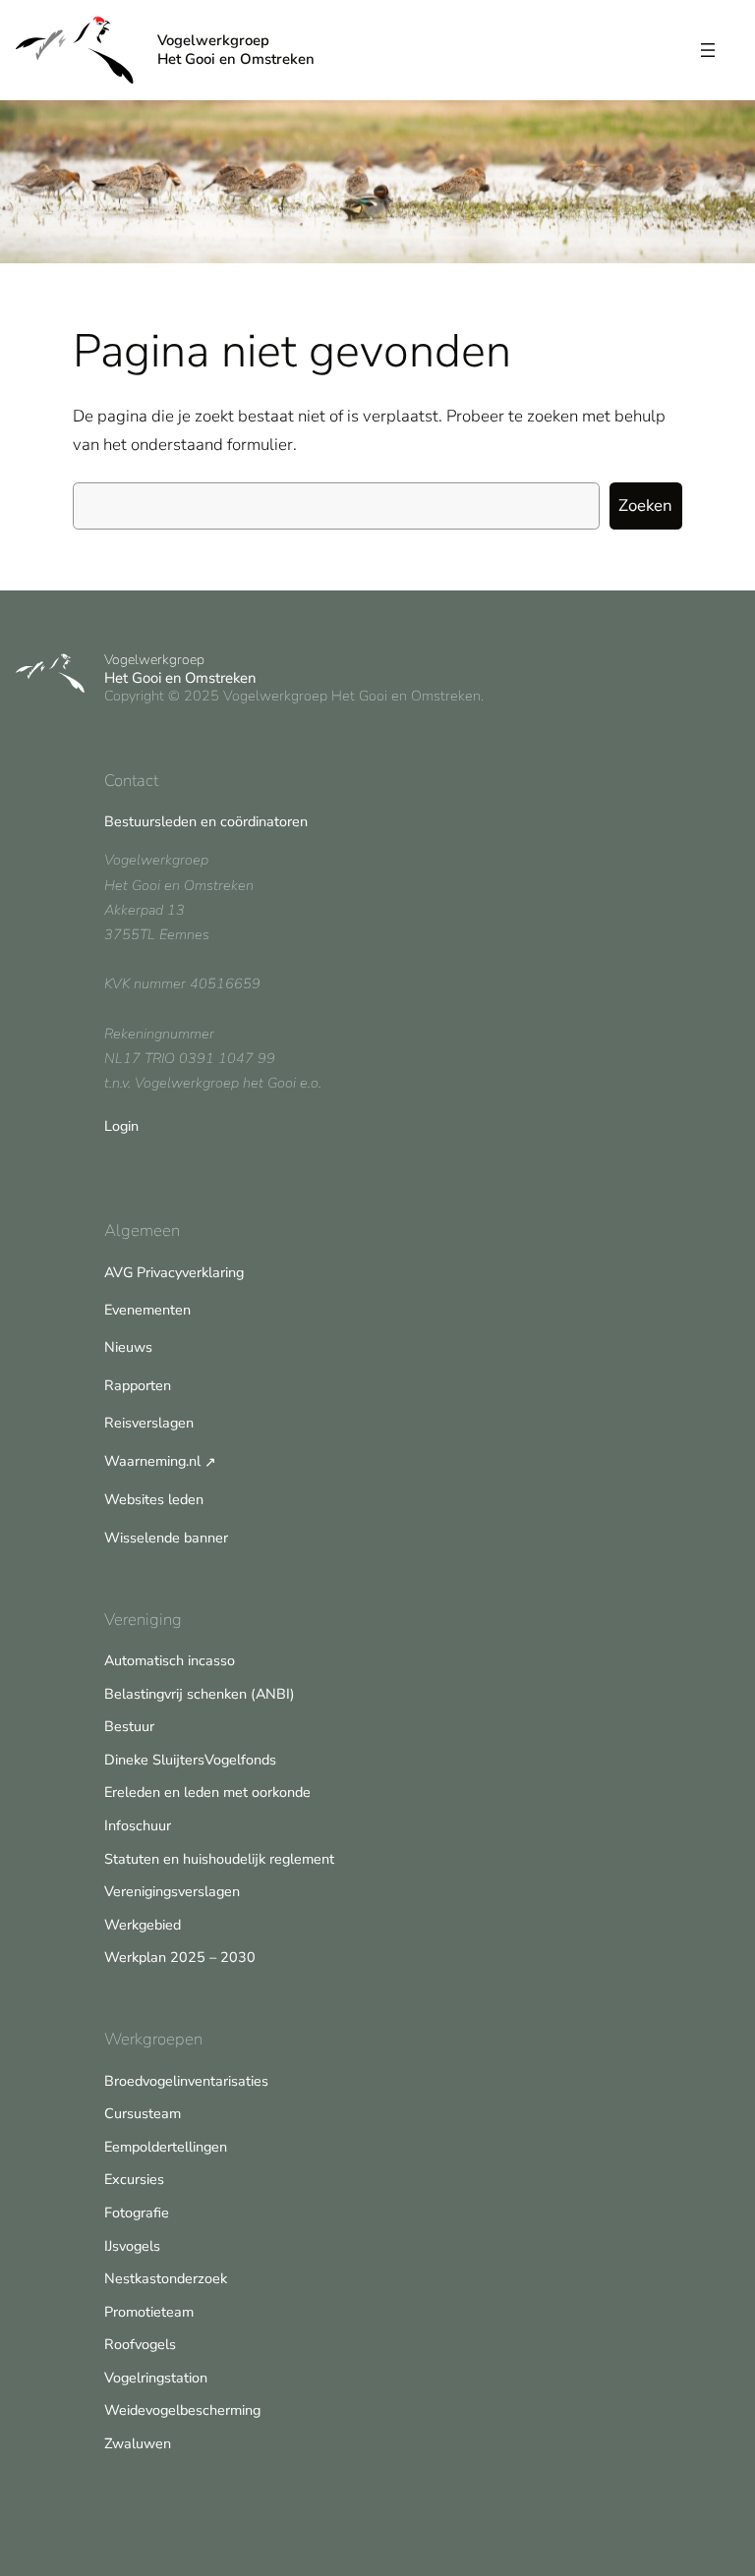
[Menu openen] (708, 50)
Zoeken (645, 505)
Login (121, 1126)
